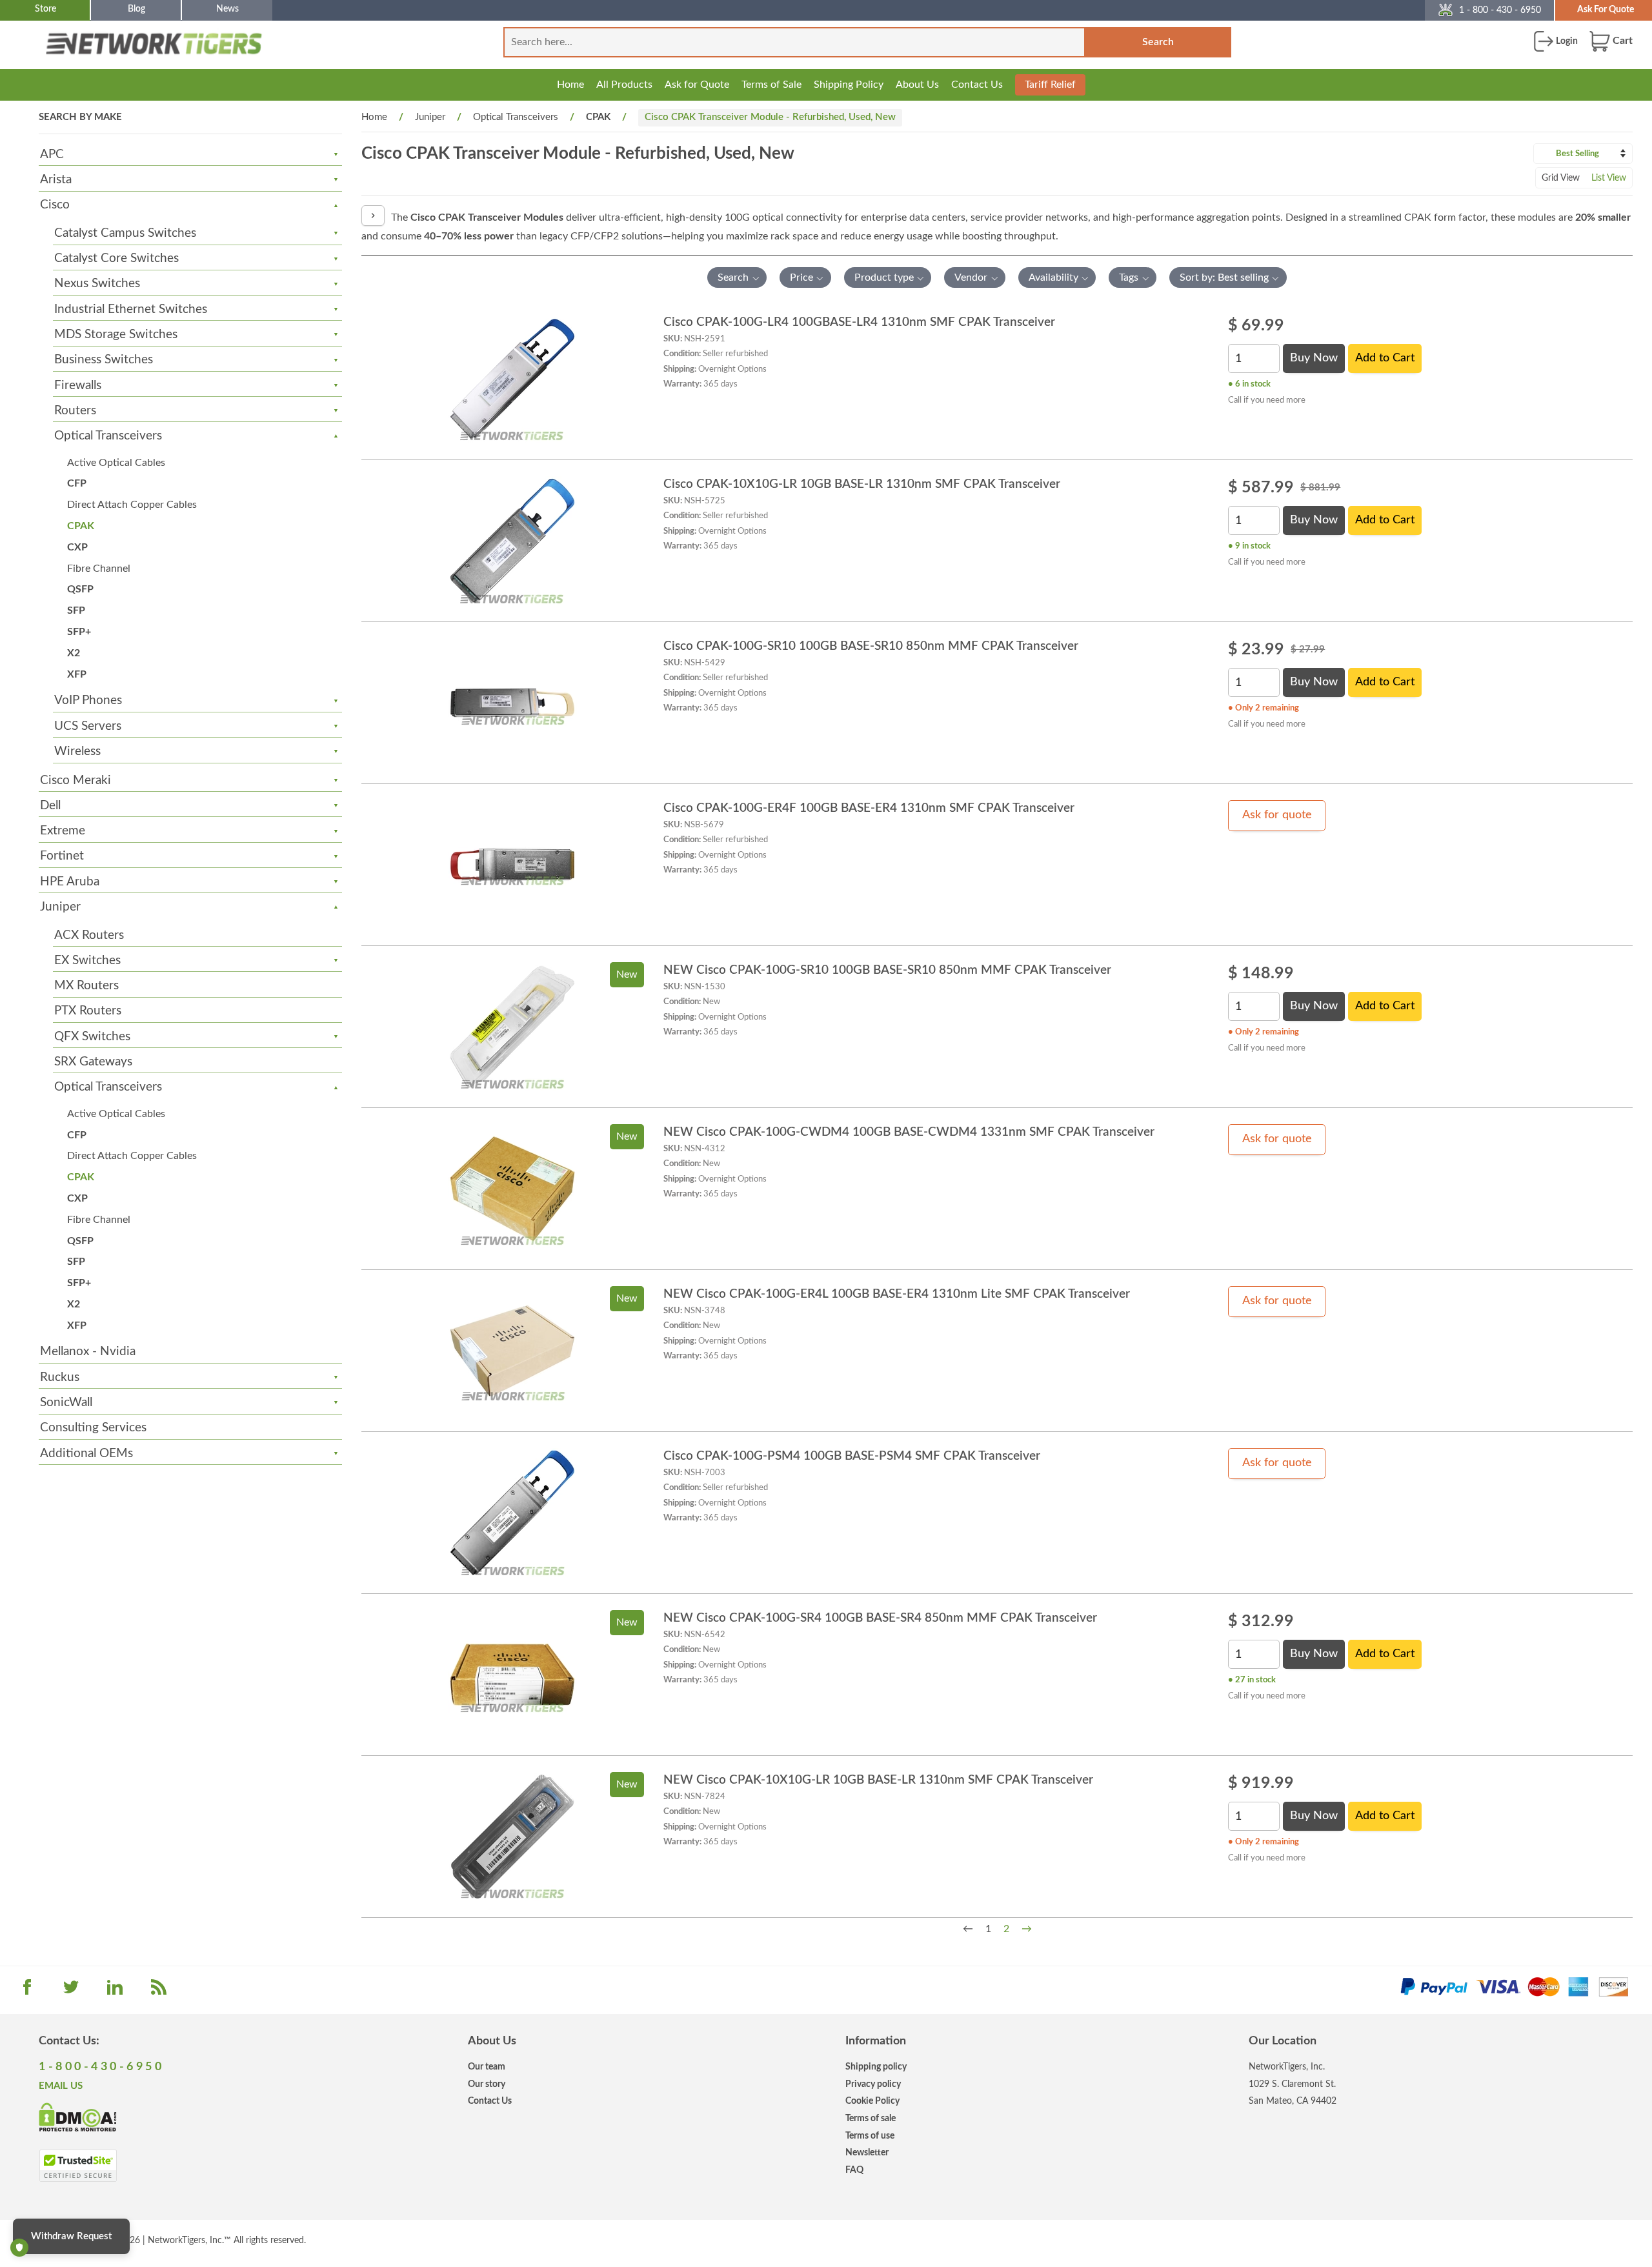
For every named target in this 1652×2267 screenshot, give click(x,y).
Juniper (60, 907)
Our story (487, 2084)
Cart (1621, 41)
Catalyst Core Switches (116, 258)
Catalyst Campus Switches (125, 233)
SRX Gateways (93, 1062)
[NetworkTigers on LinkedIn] (115, 1991)
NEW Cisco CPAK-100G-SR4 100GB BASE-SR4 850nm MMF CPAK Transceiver (880, 1618)
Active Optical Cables (116, 463)
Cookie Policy (872, 2101)
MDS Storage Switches (116, 335)
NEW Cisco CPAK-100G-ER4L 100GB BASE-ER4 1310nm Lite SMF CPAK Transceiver (897, 1294)
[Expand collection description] (373, 216)
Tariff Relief (1050, 85)
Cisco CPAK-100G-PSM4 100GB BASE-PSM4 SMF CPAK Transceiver (852, 1456)
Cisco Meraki (76, 781)
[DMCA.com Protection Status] (78, 2116)
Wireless (77, 751)
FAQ (854, 2170)
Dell (50, 806)
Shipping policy (876, 2067)
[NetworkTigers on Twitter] (71, 1991)
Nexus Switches (97, 284)
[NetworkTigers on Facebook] (27, 1991)
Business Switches (104, 360)
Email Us (61, 2086)
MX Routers (86, 986)
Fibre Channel (99, 569)
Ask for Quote (697, 85)
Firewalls (78, 386)
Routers (75, 411)
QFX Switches (92, 1037)
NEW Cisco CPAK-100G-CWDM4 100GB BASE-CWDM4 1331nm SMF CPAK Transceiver (909, 1132)
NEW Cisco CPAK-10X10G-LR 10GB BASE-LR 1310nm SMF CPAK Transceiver (878, 1780)
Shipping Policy (849, 85)
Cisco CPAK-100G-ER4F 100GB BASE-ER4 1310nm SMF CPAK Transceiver (869, 808)
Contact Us (977, 85)
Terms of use (870, 2136)
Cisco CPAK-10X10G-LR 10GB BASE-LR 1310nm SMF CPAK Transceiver (862, 484)
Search (1158, 42)
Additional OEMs (86, 1454)
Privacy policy (873, 2084)
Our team (487, 2067)
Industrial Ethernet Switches (131, 309)
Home (570, 85)
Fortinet (62, 856)
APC (52, 155)
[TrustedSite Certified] (78, 2166)
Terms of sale (871, 2118)
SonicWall (66, 1403)
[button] (737, 277)
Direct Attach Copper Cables (132, 505)
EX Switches (87, 961)
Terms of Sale (771, 85)
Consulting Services (93, 1428)
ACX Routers (89, 935)
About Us (917, 85)
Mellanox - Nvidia (88, 1352)
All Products (624, 85)
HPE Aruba (70, 882)
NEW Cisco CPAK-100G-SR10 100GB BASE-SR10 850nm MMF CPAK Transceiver (887, 970)
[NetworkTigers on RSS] (159, 1991)
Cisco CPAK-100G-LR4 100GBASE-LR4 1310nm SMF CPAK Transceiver (859, 322)
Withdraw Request (71, 2236)
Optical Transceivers (108, 436)
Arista (56, 180)
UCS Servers (88, 726)
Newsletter (867, 2152)
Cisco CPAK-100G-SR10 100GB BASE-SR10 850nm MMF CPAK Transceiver (871, 646)
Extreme (63, 831)
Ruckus (60, 1377)
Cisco (55, 205)
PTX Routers (88, 1011)
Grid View (1561, 178)
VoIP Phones (88, 700)
